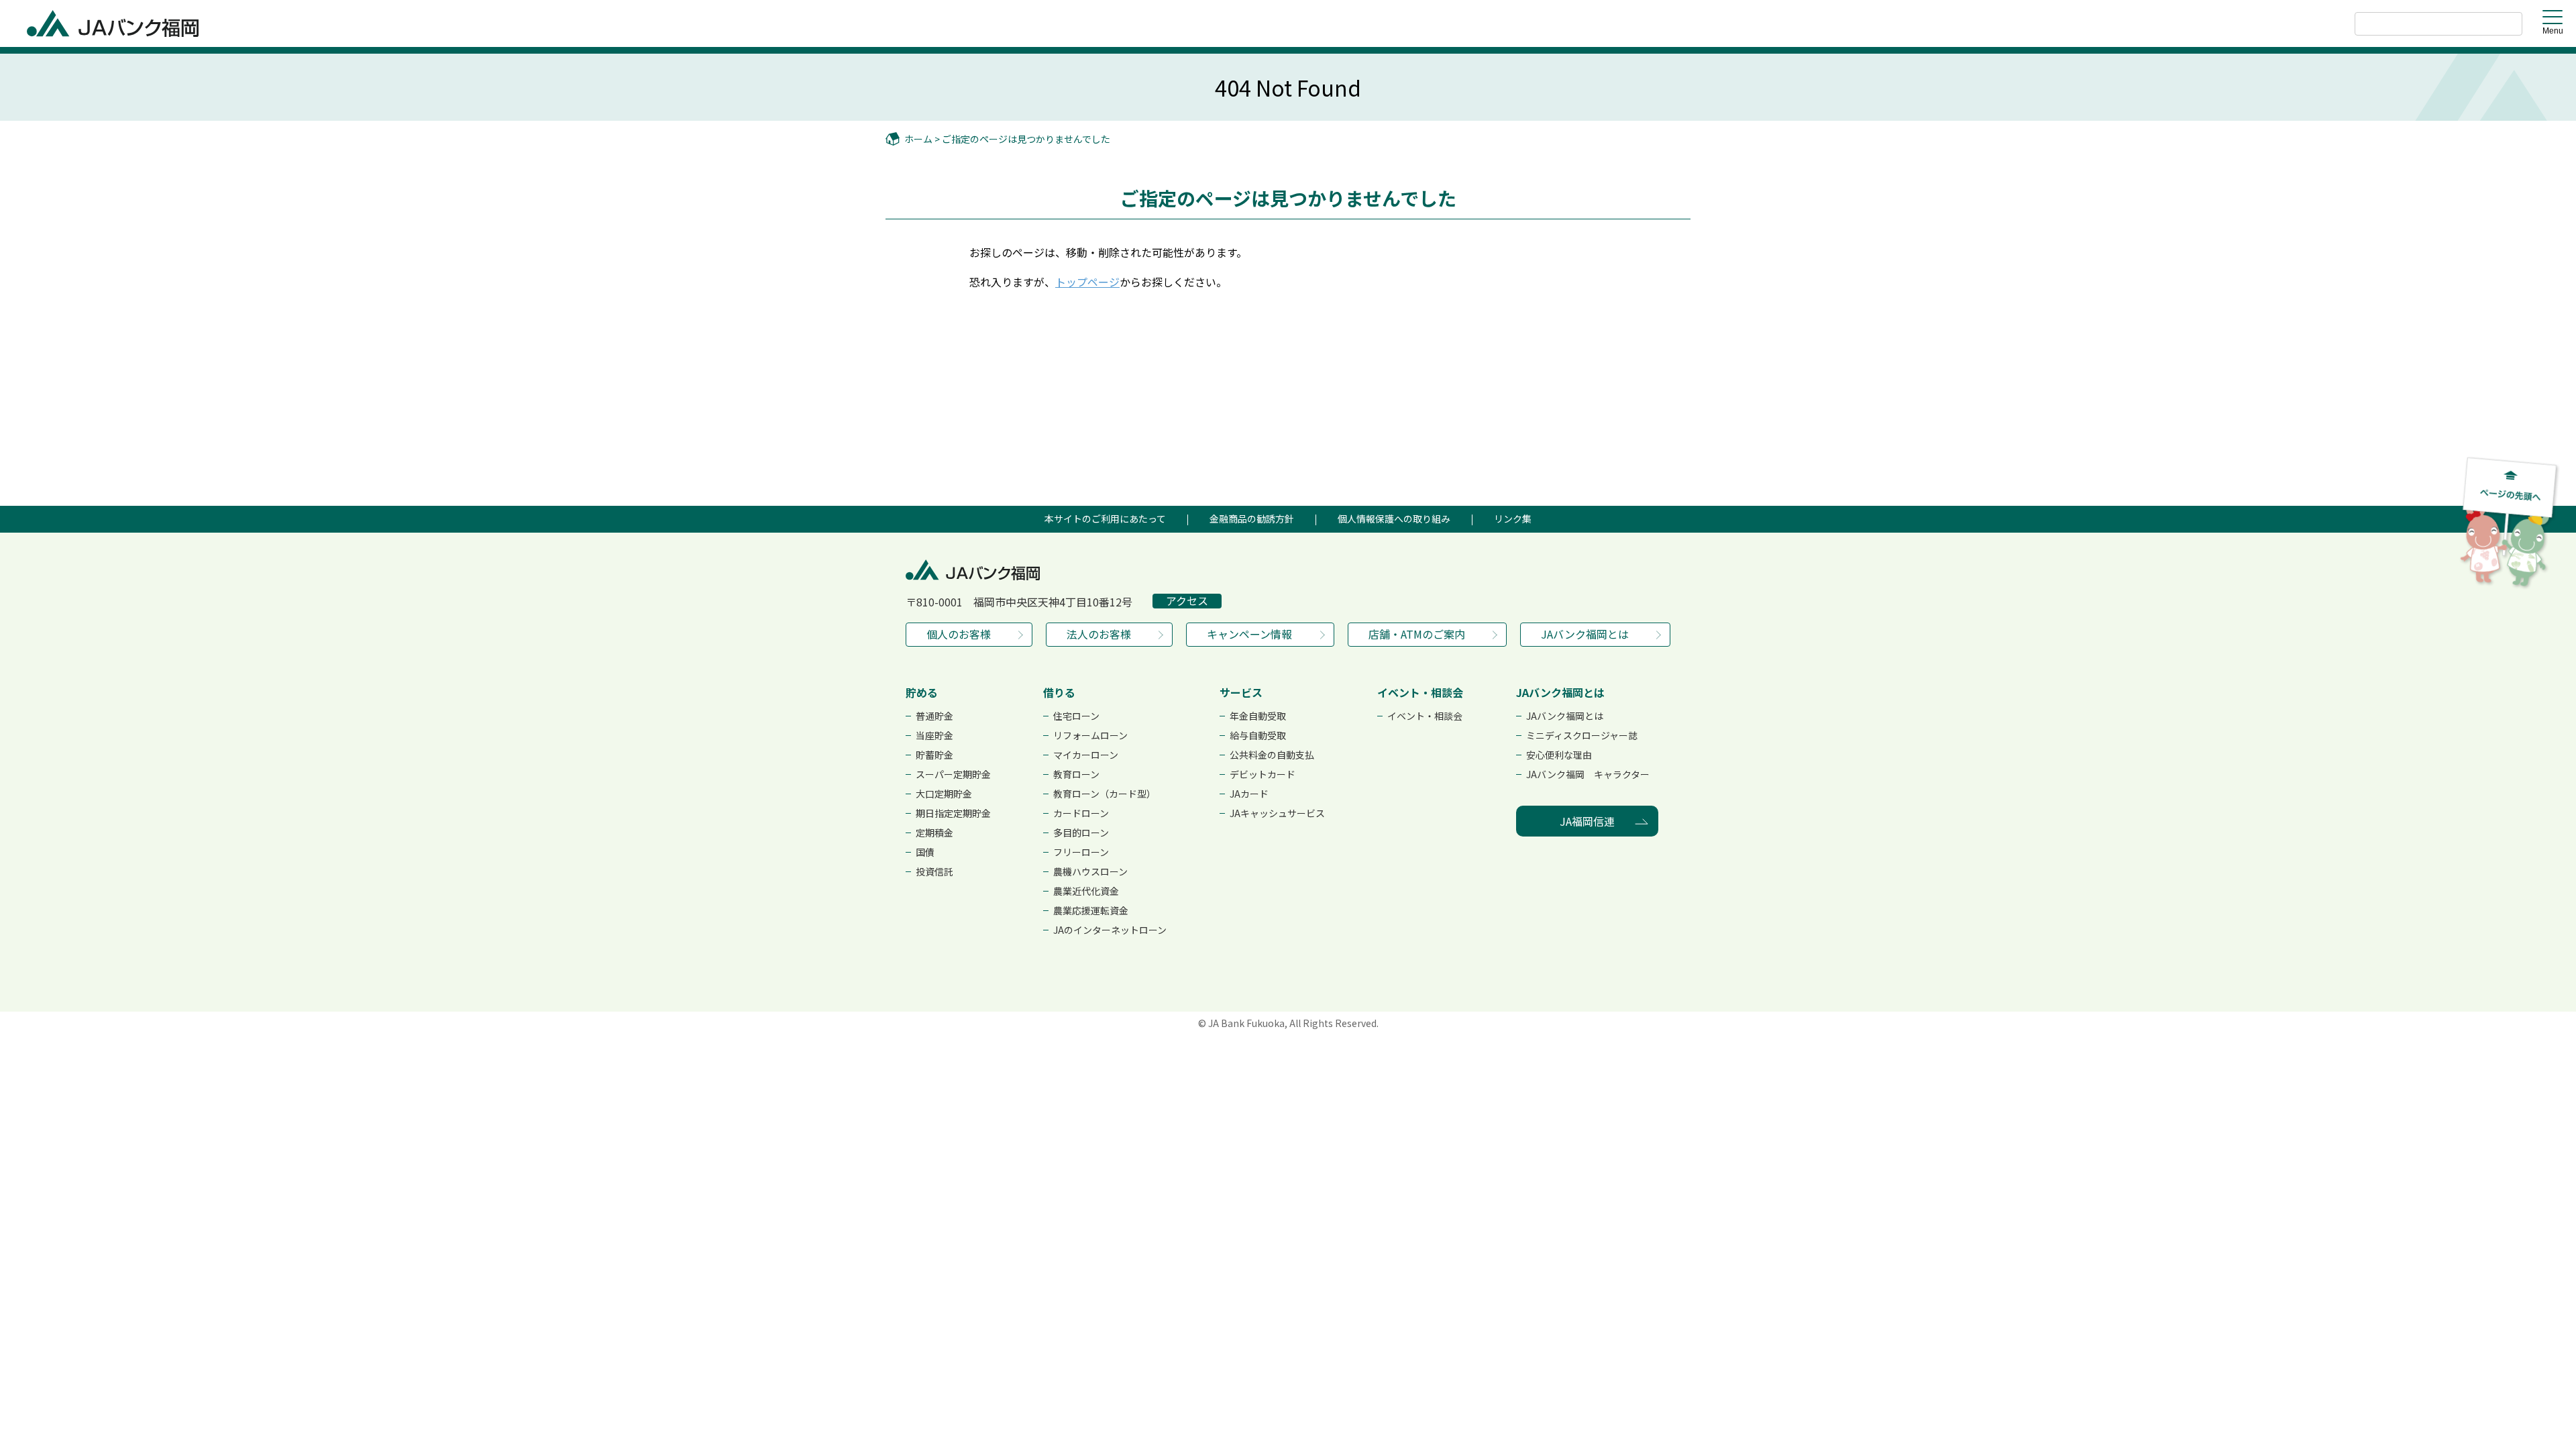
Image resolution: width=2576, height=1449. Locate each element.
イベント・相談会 (1425, 716)
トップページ (1087, 282)
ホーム (918, 139)
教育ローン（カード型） (1105, 794)
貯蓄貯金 (934, 755)
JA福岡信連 (1587, 821)
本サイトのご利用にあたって (1105, 519)
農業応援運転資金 (1091, 910)
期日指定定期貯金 (953, 813)
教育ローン (1076, 774)
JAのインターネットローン (1110, 930)
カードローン (1081, 813)
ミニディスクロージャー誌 (1582, 735)
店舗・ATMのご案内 (1417, 634)
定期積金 (934, 833)
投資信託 (934, 871)
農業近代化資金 (1086, 891)
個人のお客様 (959, 634)
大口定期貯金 (944, 794)
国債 (925, 852)
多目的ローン (1081, 833)
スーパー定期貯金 (953, 774)
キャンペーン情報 (1249, 634)
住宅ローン (1076, 716)
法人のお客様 (1099, 634)
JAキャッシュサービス (1277, 813)
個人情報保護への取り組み (1394, 519)
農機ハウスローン (1090, 871)
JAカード (1249, 794)
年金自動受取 (1258, 716)
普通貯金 (934, 716)
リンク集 (1513, 519)
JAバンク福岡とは (1585, 634)
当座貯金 (934, 735)
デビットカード (1263, 774)
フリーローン (1081, 852)
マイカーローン (1086, 755)
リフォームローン (1090, 735)
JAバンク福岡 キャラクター (1588, 774)
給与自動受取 (1258, 735)
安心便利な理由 (1559, 755)
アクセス (1187, 601)
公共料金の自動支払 (1272, 755)
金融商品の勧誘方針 (1252, 519)
